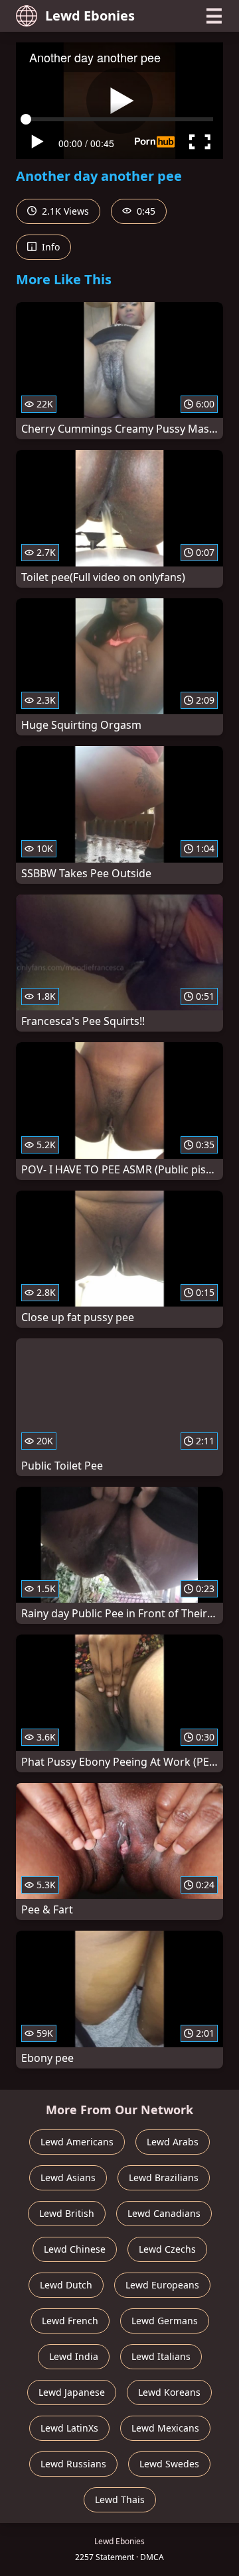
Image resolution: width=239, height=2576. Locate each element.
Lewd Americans (77, 2142)
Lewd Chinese (75, 2249)
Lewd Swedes (169, 2464)
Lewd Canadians (164, 2213)
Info (49, 247)
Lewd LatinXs (69, 2428)
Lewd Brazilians (164, 2177)
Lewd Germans (165, 2321)
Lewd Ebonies (90, 16)
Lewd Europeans (162, 2285)
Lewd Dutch (66, 2285)
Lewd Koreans (169, 2392)
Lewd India (74, 2356)
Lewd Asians (68, 2177)
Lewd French (70, 2321)
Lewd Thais (120, 2499)
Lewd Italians (161, 2356)
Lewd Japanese (72, 2392)
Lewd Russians (73, 2464)
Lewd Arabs (173, 2142)
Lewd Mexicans (165, 2428)
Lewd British (67, 2213)
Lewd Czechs (167, 2249)
